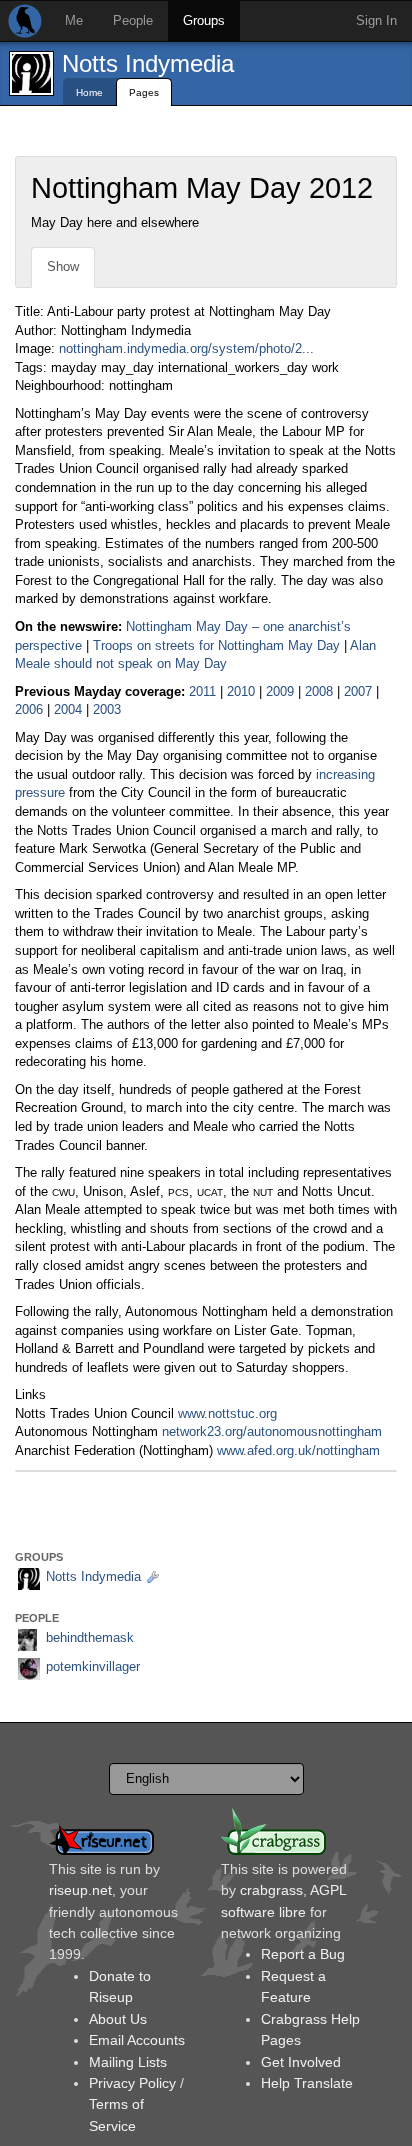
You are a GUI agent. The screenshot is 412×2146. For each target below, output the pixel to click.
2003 (107, 709)
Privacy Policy (132, 2083)
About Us (118, 2019)
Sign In (376, 20)
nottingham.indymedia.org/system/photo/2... (186, 348)
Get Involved (301, 2062)
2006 (29, 709)
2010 (241, 691)
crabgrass (271, 1890)
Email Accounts (137, 2040)
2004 (68, 709)
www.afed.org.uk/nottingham (298, 1450)
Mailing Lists (128, 2062)
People (133, 20)
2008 (319, 691)
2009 (280, 691)
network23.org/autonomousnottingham (272, 1431)
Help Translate (307, 2083)
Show (63, 266)
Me (74, 20)
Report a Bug (303, 1954)
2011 (202, 691)
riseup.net (80, 1890)
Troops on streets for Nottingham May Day (216, 645)
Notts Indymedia (148, 63)
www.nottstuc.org (227, 1413)
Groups (204, 20)
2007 (358, 691)
